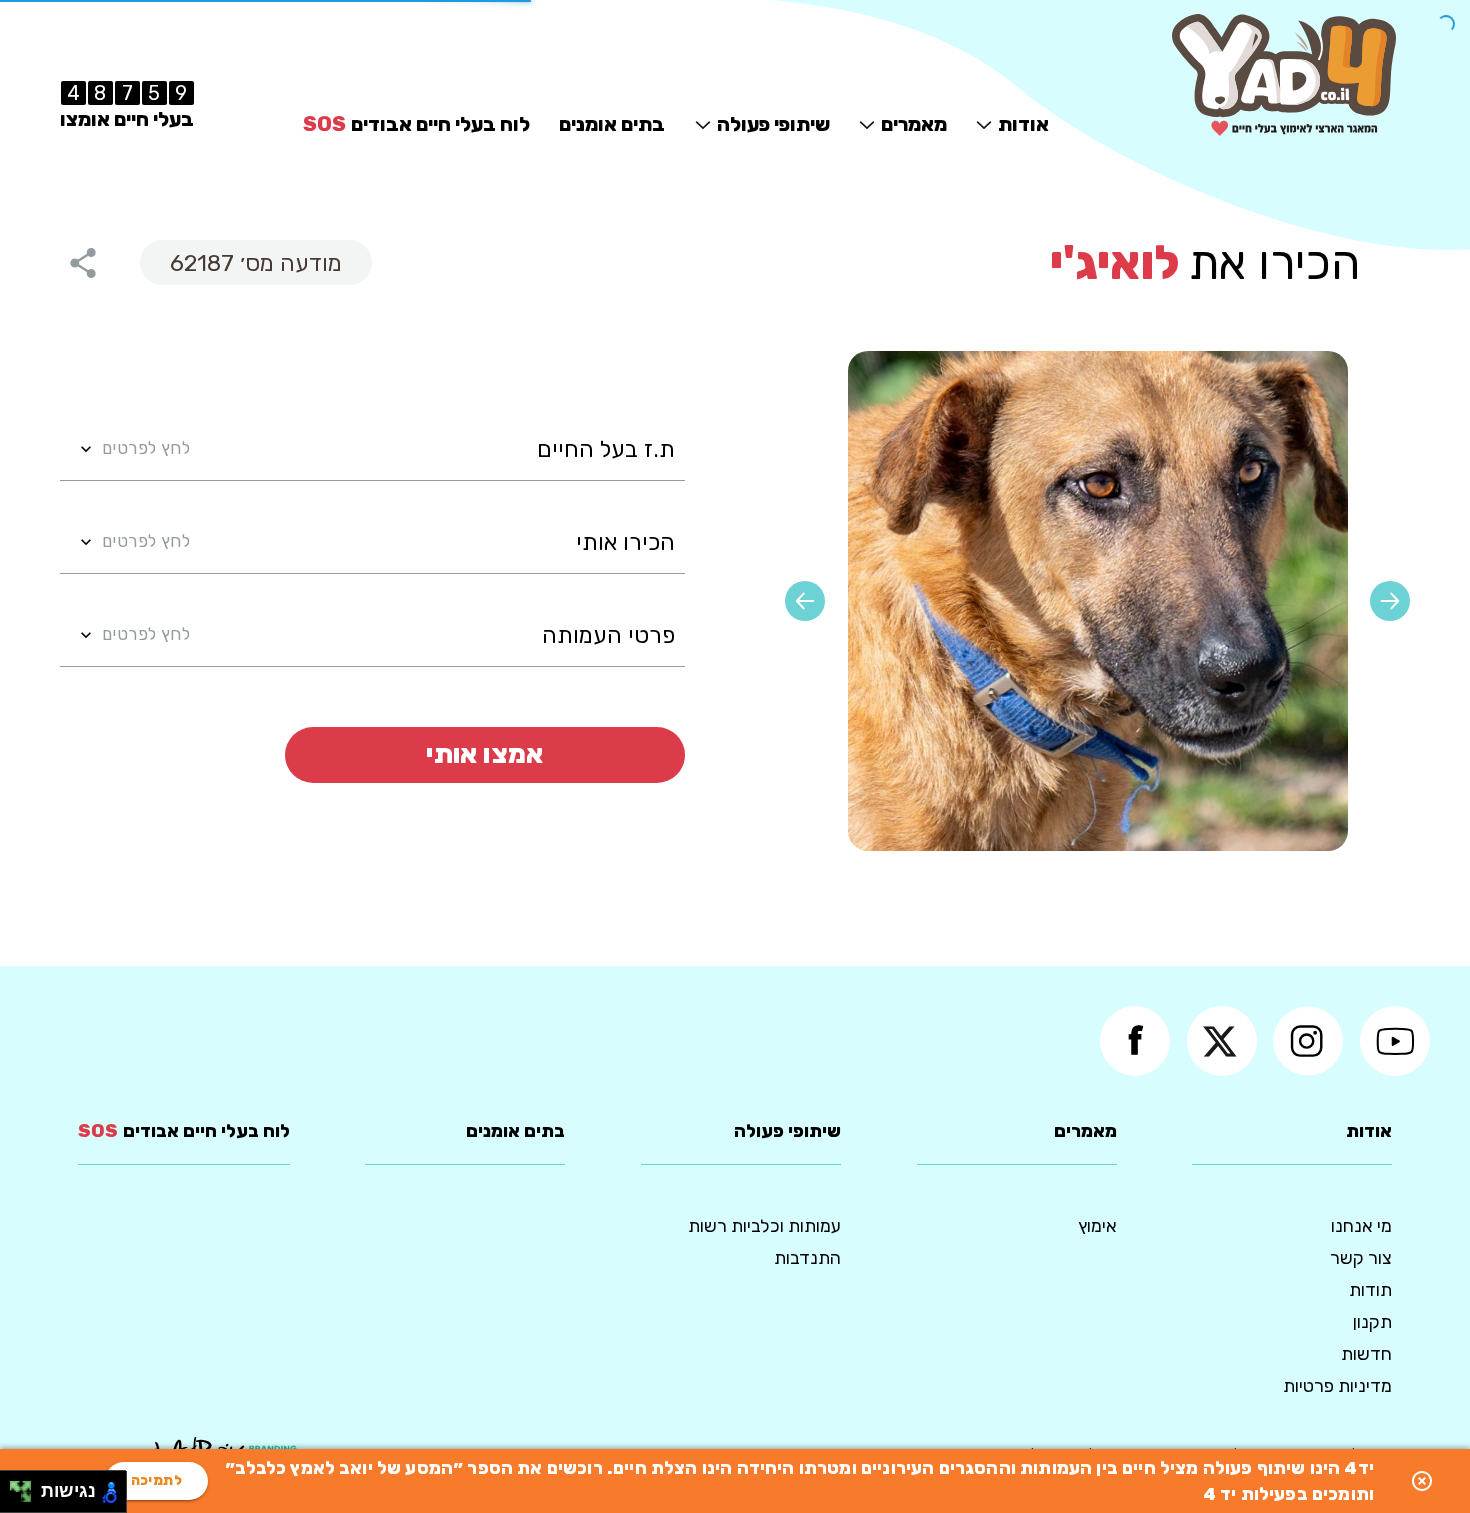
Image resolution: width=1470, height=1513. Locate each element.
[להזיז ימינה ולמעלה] (26, 1486)
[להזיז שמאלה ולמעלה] (15, 1486)
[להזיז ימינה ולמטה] (26, 1497)
